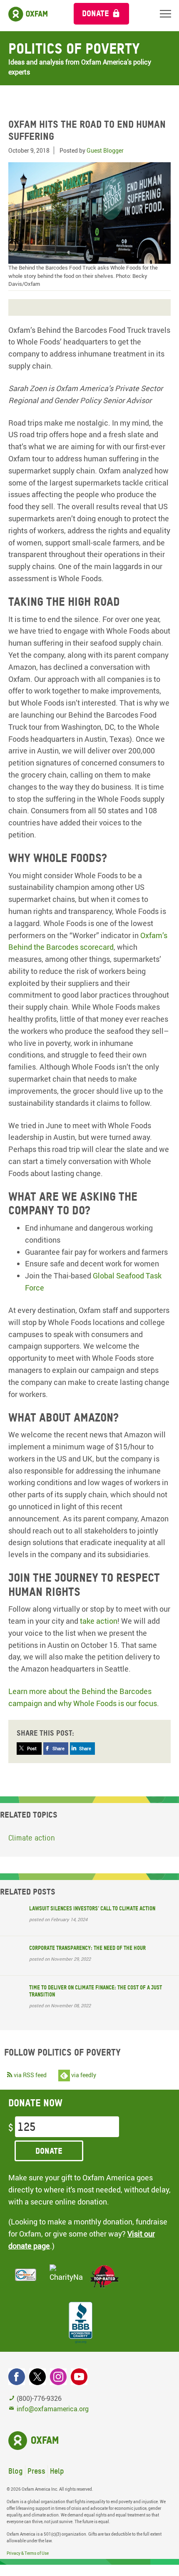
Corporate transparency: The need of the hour (87, 1948)
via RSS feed (30, 2075)
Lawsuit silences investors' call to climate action (92, 1908)
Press (36, 2471)
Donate (96, 13)
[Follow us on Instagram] (58, 2377)
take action (99, 1621)
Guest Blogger (105, 150)
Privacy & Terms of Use (28, 2553)
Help (57, 2471)
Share (58, 1748)
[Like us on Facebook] (17, 2377)
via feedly (83, 2075)
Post (32, 1748)
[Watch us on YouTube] (79, 2377)
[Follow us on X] (37, 2377)
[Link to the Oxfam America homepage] (33, 16)
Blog (16, 2471)
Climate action (32, 1838)
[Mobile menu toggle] (165, 14)
